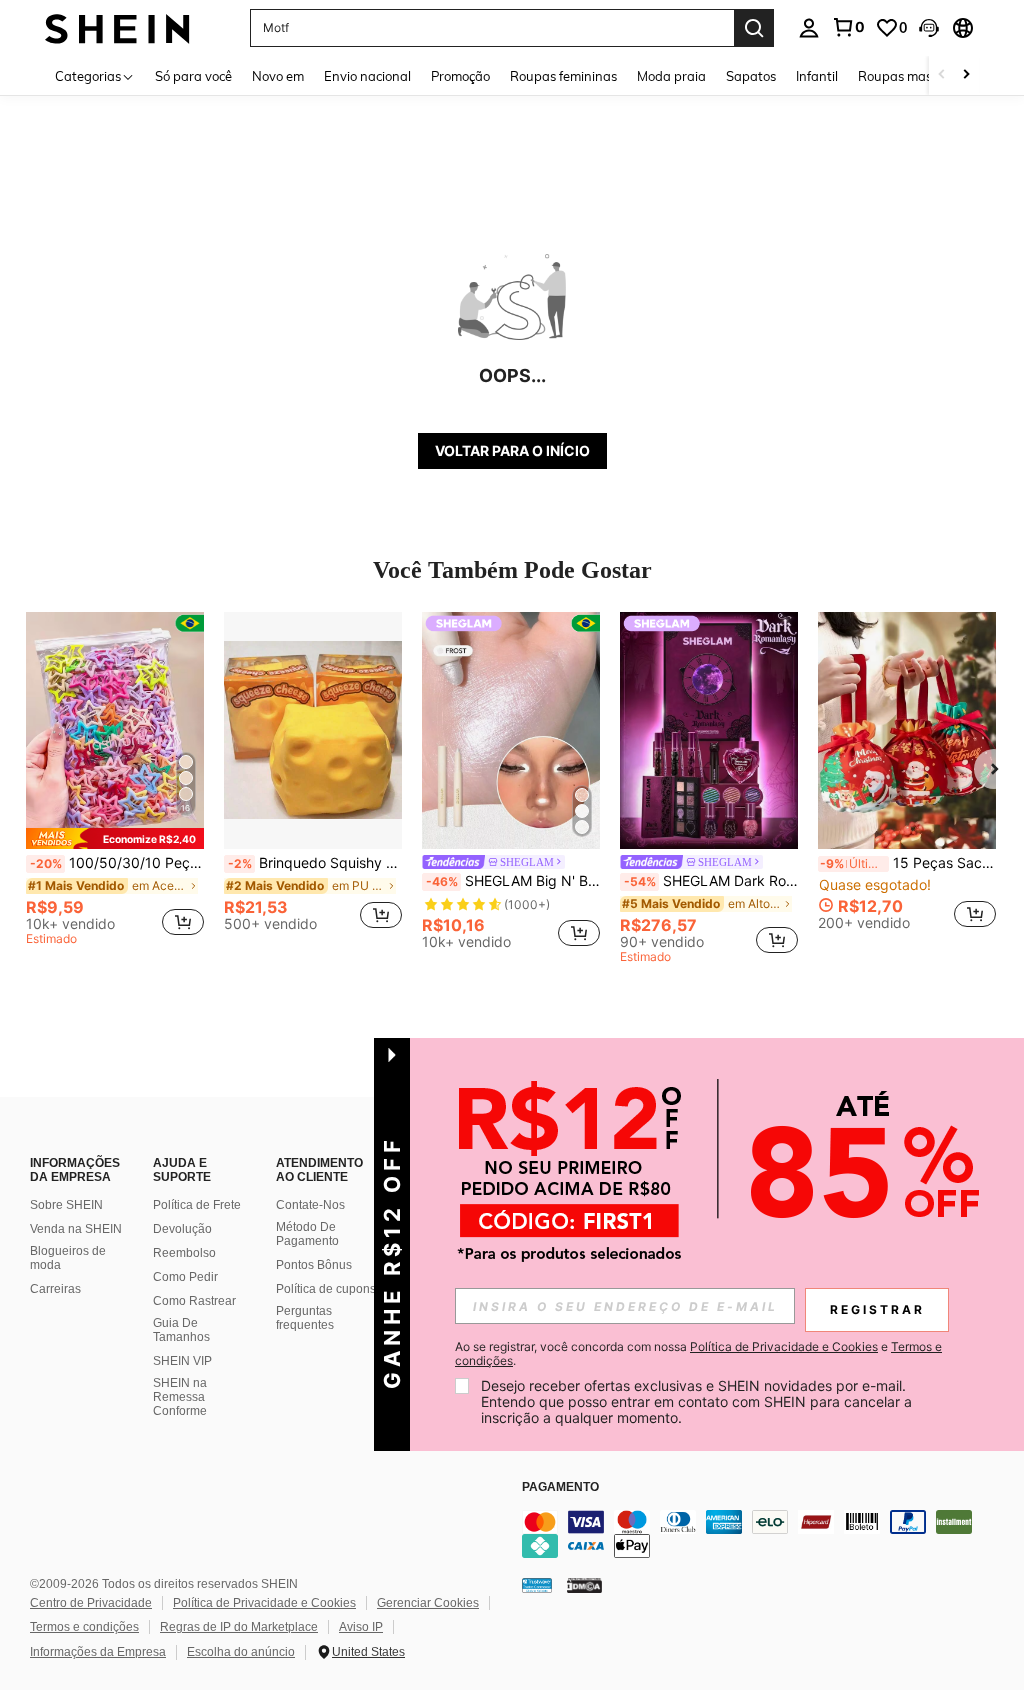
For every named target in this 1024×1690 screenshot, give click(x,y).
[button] (929, 28)
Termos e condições (84, 1627)
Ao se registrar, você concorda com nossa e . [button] (698, 1354)
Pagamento (560, 1487)
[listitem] (115, 782)
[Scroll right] (966, 75)
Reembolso (184, 1253)
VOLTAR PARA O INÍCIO (512, 450)
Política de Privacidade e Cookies (264, 1603)
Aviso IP (361, 1627)
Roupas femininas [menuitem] (563, 76)
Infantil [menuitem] (817, 76)
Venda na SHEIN (76, 1229)
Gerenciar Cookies (428, 1603)
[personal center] (809, 28)
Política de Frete (197, 1205)
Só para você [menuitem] (193, 76)
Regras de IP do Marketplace (239, 1627)
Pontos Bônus (314, 1265)
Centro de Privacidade (91, 1603)
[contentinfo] (768, 1534)
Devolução (182, 1229)
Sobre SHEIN (66, 1205)
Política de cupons (326, 1289)
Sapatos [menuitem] (751, 76)
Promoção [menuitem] (460, 76)
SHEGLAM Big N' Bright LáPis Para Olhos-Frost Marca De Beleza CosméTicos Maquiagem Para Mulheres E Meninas (513, 881)
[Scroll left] (942, 75)
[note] (115, 838)
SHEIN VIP (182, 1361)
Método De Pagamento (307, 1234)
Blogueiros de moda (68, 1258)
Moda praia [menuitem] (671, 76)
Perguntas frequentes (305, 1318)
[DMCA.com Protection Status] (584, 1584)
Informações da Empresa (98, 1652)
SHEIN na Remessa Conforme (180, 1397)
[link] (848, 27)
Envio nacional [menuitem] (367, 76)
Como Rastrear (194, 1301)
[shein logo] (117, 27)
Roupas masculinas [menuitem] (916, 76)
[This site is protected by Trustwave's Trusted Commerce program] (537, 1584)
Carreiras (55, 1289)
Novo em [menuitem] (278, 76)
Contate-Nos (310, 1205)
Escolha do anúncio (241, 1652)
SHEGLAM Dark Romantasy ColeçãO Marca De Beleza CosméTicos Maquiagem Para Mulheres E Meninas (711, 881)
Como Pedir (185, 1277)
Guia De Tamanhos (181, 1330)
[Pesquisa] (754, 28)
